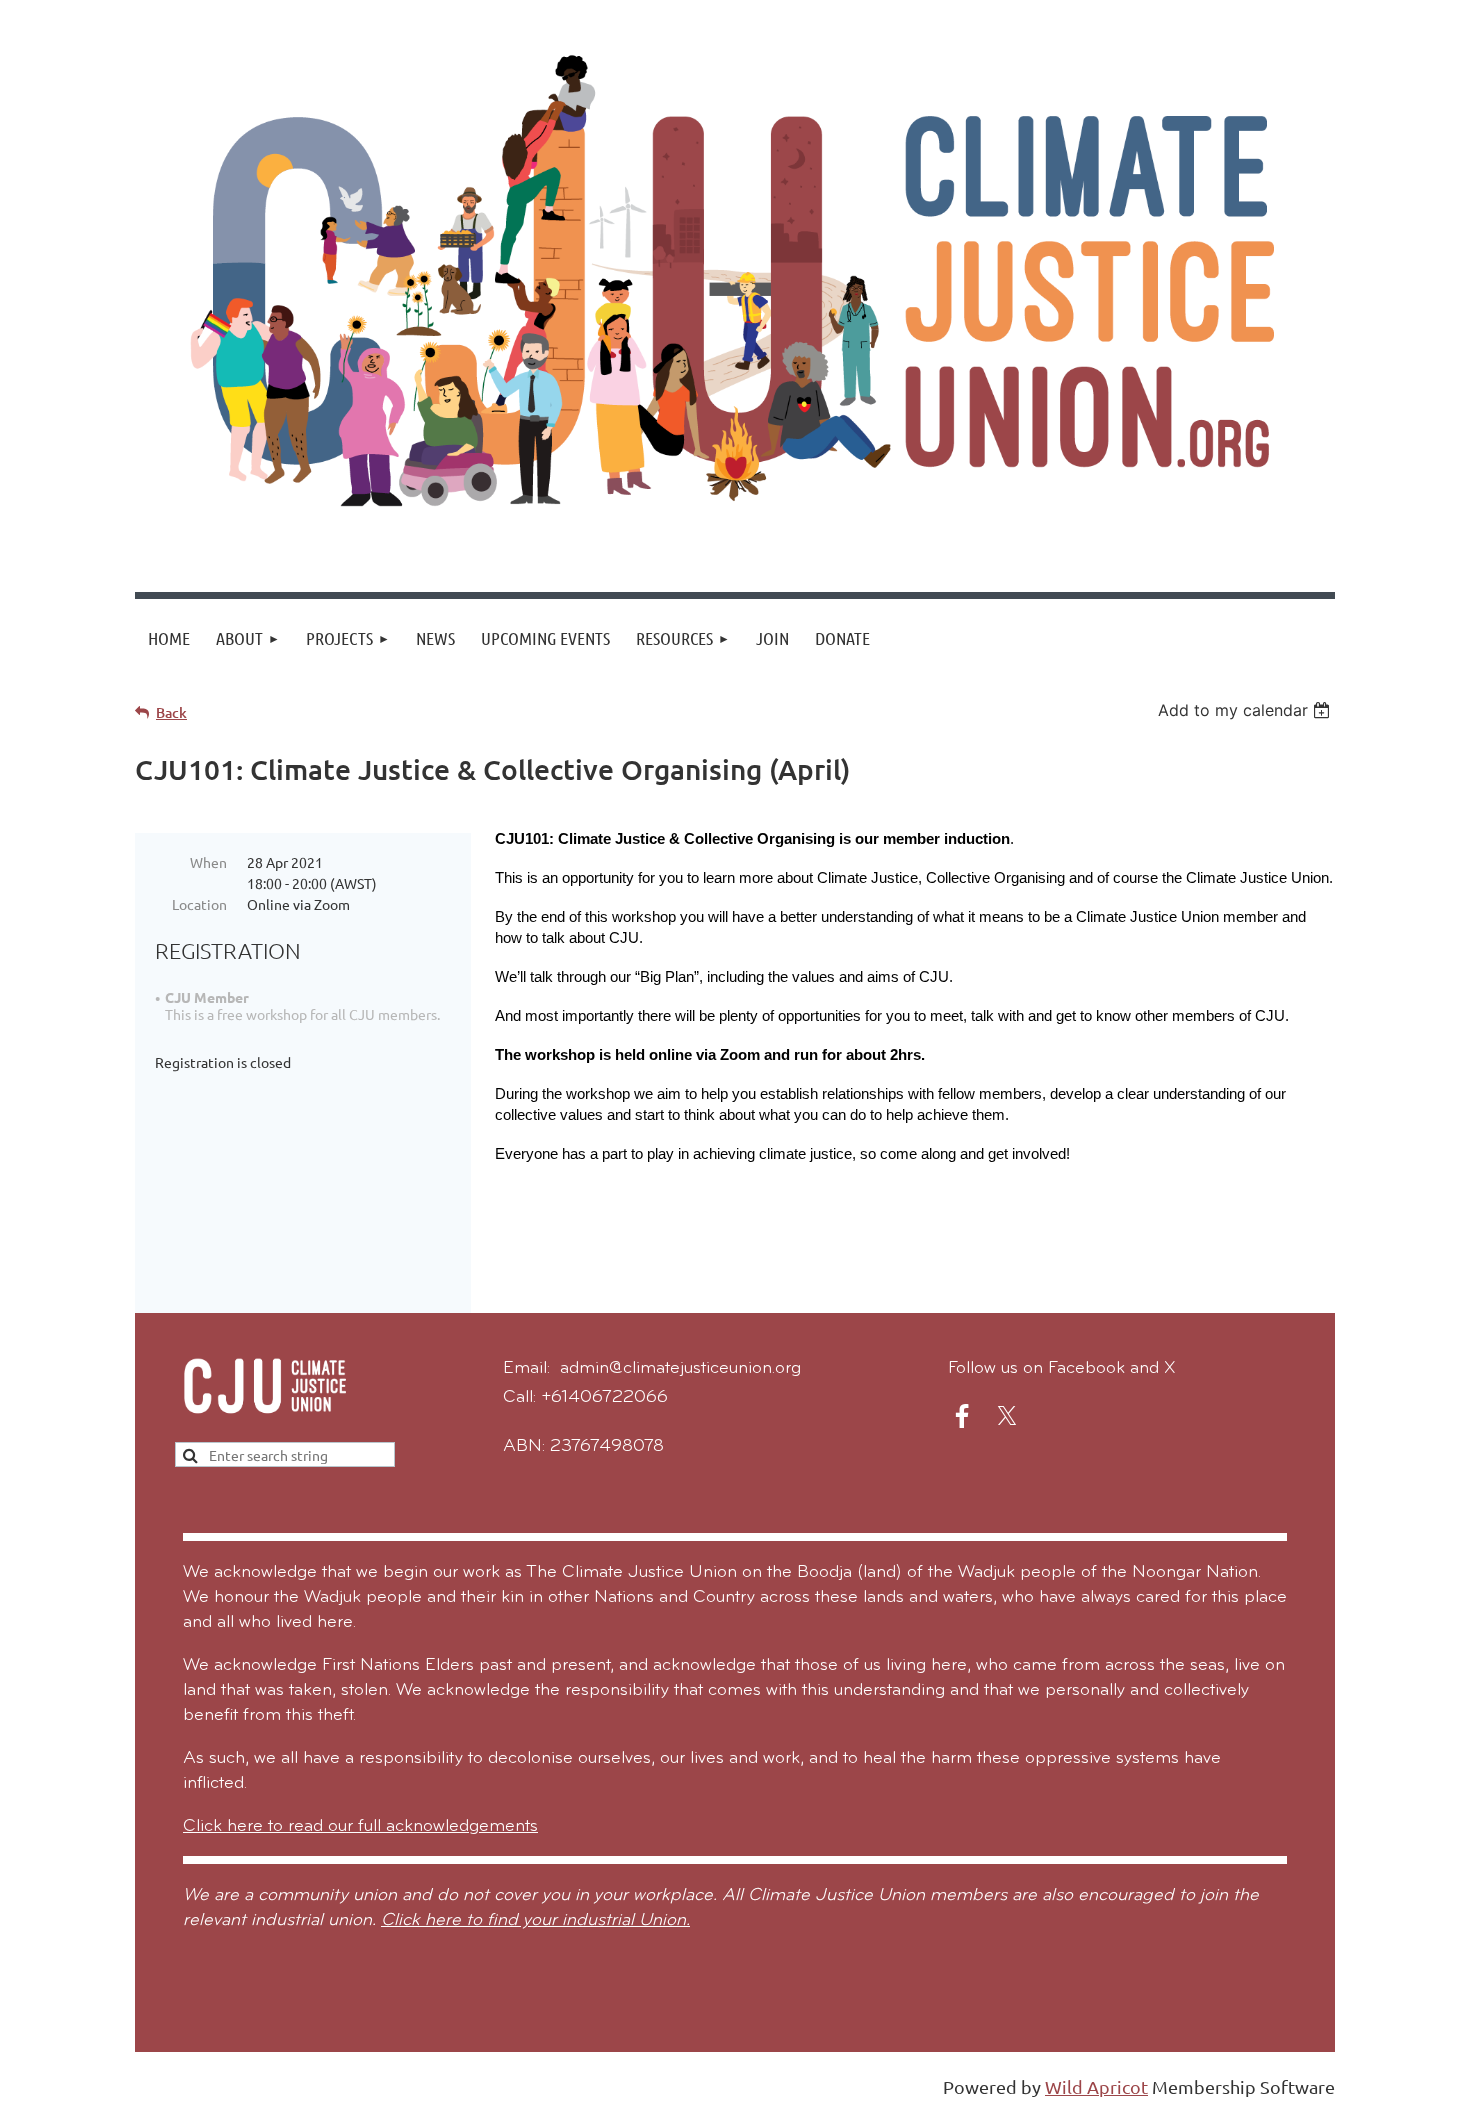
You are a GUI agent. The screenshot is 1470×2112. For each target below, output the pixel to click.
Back (171, 712)
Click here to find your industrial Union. (535, 1921)
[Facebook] (962, 1416)
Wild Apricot (1096, 2086)
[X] (1007, 1416)
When (208, 862)
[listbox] (1246, 710)
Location (199, 904)
